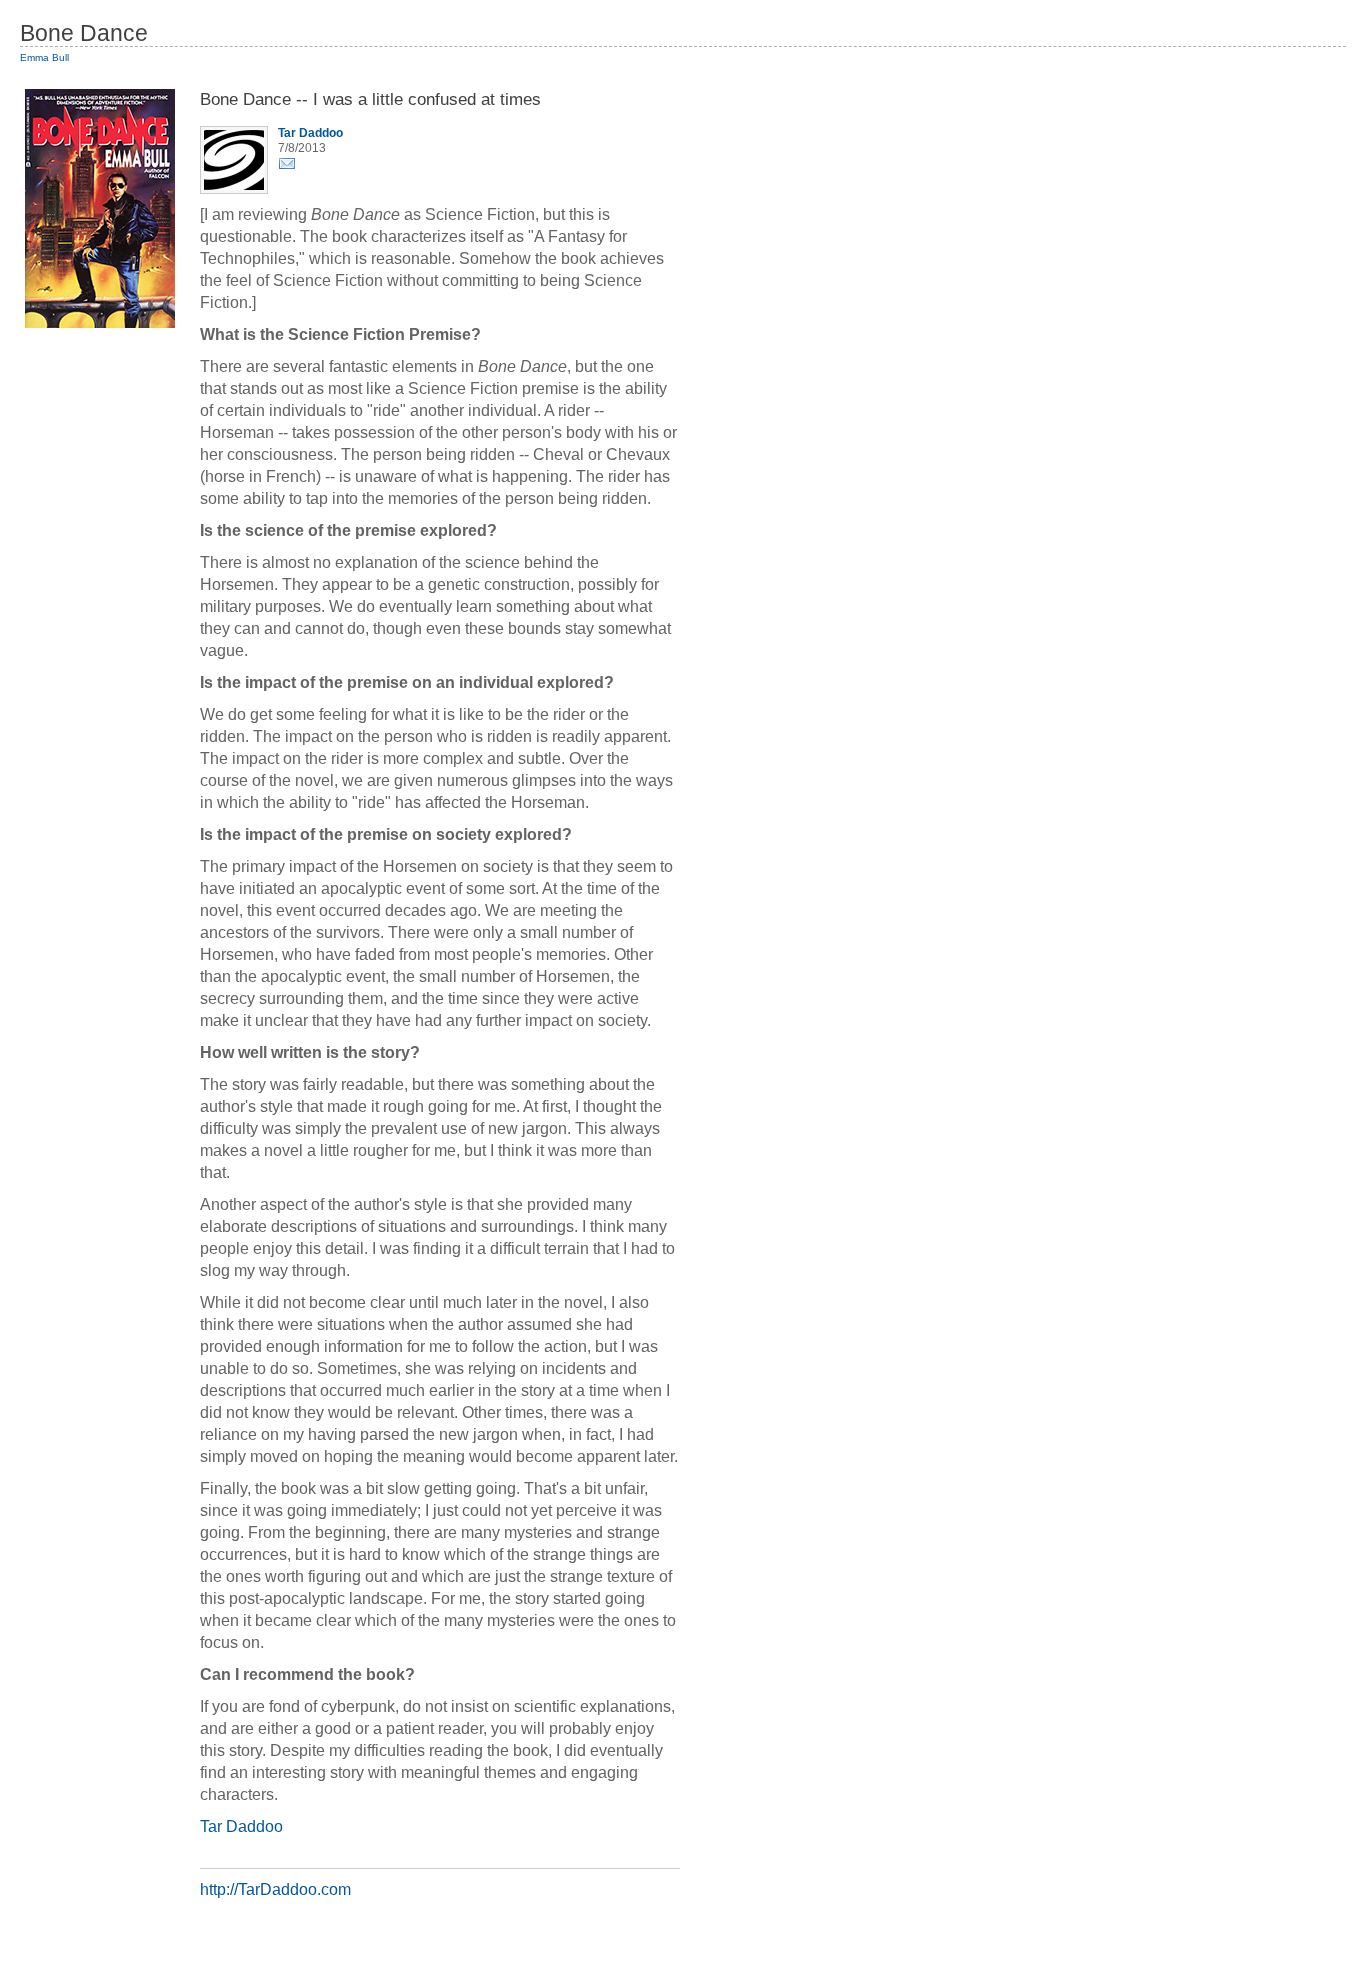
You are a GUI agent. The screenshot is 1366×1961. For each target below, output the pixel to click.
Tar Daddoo (241, 1826)
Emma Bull (44, 57)
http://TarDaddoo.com (275, 1889)
